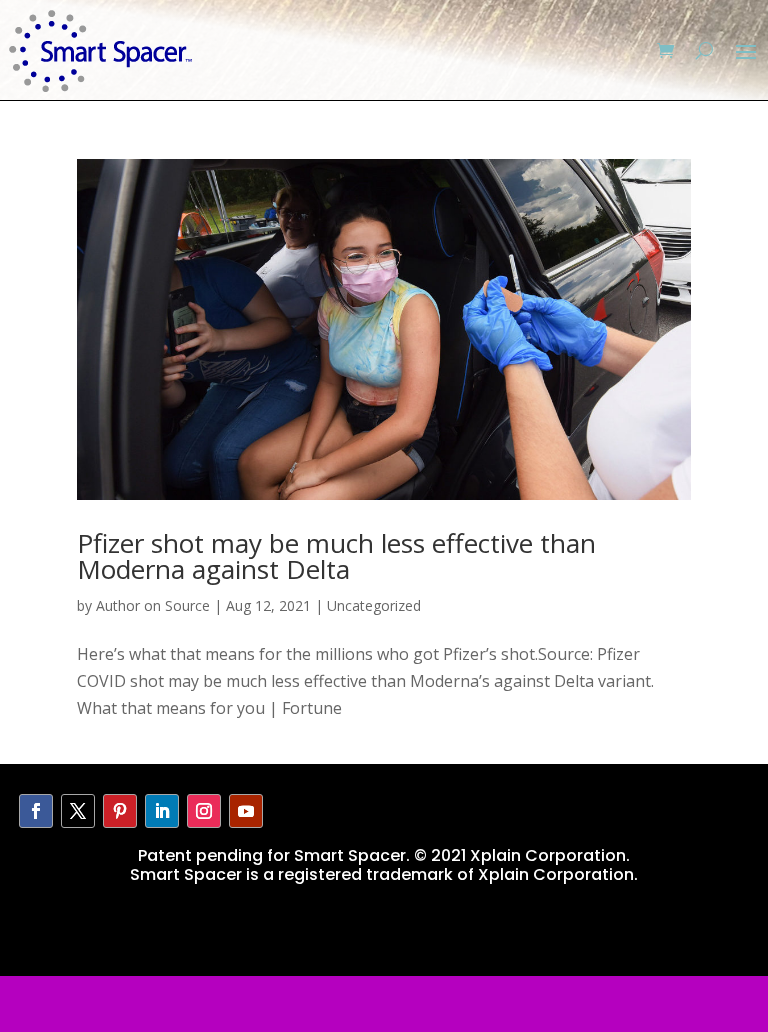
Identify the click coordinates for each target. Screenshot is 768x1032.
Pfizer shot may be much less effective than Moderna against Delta (336, 556)
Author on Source (153, 605)
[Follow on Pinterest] (120, 811)
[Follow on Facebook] (36, 811)
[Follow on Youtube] (246, 811)
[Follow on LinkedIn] (162, 811)
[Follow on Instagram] (204, 811)
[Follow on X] (78, 811)
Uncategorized (374, 605)
